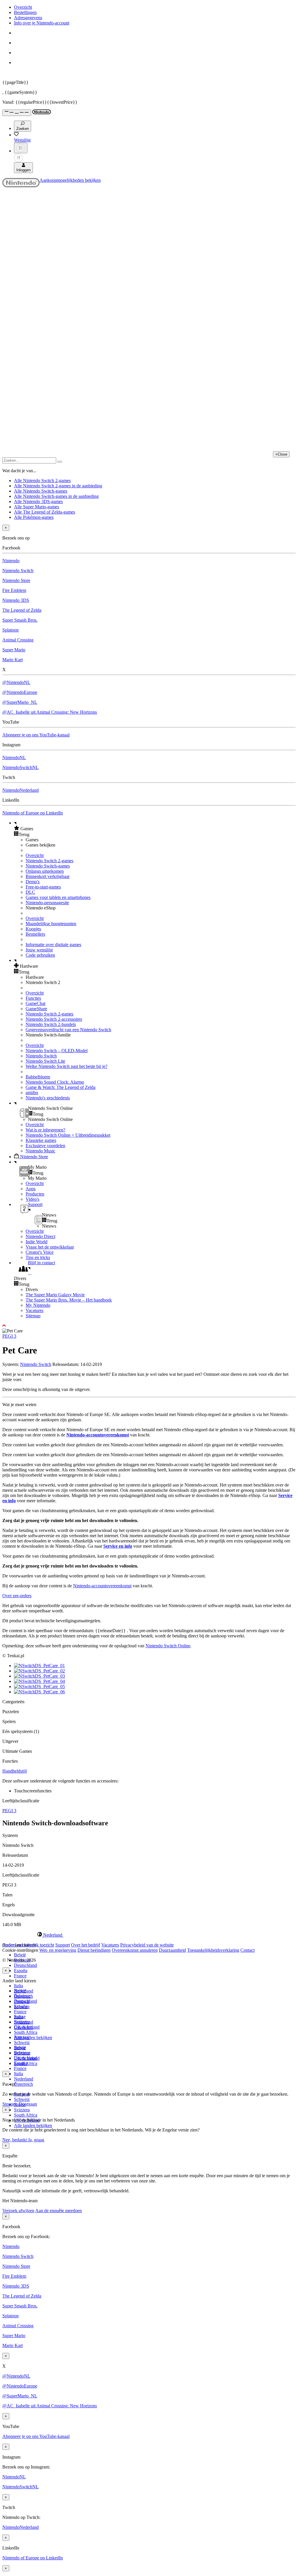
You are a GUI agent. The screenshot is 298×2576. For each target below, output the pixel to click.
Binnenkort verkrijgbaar (48, 876)
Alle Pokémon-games (34, 517)
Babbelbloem (38, 1077)
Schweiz (22, 2099)
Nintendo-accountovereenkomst (98, 1435)
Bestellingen (25, 12)
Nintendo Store (16, 580)
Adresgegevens (28, 18)
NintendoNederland (21, 790)
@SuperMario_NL (20, 702)
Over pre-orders (17, 1596)
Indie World (37, 1242)
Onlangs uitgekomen (45, 871)
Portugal (22, 2037)
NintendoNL (14, 758)
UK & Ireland (27, 2058)
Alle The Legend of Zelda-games (45, 512)
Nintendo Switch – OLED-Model (57, 1051)
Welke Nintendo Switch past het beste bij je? (66, 1066)
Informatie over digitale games (53, 945)
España (21, 1971)
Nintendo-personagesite (47, 903)
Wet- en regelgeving (58, 1950)
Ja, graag (36, 2140)
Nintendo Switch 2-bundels (51, 1024)
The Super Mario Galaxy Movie (55, 1295)
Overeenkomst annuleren (135, 1950)
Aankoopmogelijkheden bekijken (70, 180)
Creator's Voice (40, 1252)
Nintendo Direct (40, 1236)
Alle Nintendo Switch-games (41, 491)
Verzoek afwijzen (18, 2211)
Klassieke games (41, 1140)
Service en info (118, 1546)
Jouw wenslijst (39, 950)
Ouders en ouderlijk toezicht (28, 1945)
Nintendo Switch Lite (45, 1061)
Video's (32, 1199)
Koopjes (33, 929)
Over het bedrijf (86, 1945)
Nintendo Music (40, 1151)
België (20, 1955)
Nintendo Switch (18, 571)
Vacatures (34, 1310)
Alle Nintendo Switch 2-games (42, 481)
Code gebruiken (40, 955)
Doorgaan (28, 2104)
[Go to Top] (149, 1326)
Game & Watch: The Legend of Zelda (61, 1087)
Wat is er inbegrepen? (45, 1130)
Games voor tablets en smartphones (58, 897)
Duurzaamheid (172, 1950)
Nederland (24, 2079)
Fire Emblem (14, 590)
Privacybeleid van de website (147, 1945)
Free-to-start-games (43, 887)
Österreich (23, 2084)
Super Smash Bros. (20, 620)
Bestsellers (35, 934)
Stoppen (10, 2104)
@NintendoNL (16, 682)
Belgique (22, 1996)
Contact (248, 1950)
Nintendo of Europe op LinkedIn (33, 813)
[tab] (149, 1935)
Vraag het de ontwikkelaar (50, 1247)
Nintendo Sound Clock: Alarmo (55, 1082)
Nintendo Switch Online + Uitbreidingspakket (68, 1135)
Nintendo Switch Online (168, 1646)
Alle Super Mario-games (37, 507)
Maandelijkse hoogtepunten (51, 924)
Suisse (20, 2048)
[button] (155, 828)
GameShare (36, 1009)
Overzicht (23, 7)
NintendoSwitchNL (21, 767)
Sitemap (33, 1316)
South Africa (26, 2032)
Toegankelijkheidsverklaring (213, 1950)
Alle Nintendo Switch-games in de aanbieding (56, 496)
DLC (30, 892)
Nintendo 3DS (16, 600)
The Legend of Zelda (22, 610)
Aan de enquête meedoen (58, 2211)
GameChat (36, 1003)
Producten (35, 1194)
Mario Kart (13, 660)
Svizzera (22, 2110)
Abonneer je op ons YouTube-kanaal (36, 735)
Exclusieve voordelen (45, 1146)
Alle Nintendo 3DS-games (38, 501)
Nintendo (11, 561)
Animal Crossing (18, 640)
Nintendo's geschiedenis (48, 1098)
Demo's (33, 882)
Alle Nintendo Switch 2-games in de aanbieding (58, 486)
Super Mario (14, 650)
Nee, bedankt (15, 2140)
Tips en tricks (38, 1257)
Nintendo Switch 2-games (49, 861)
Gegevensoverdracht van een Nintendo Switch (68, 1030)
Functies (33, 998)
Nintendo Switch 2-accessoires (54, 1019)
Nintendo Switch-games (48, 866)
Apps (31, 1189)
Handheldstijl (15, 1771)
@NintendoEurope (20, 692)
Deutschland (25, 1965)
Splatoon (10, 630)
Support (63, 1945)
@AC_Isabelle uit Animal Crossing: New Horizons (50, 712)
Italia (18, 1986)
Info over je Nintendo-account (42, 23)
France (20, 1976)
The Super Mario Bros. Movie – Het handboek (69, 1300)
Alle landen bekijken (33, 2038)
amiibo (32, 1093)
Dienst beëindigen (94, 1950)
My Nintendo (38, 1305)
